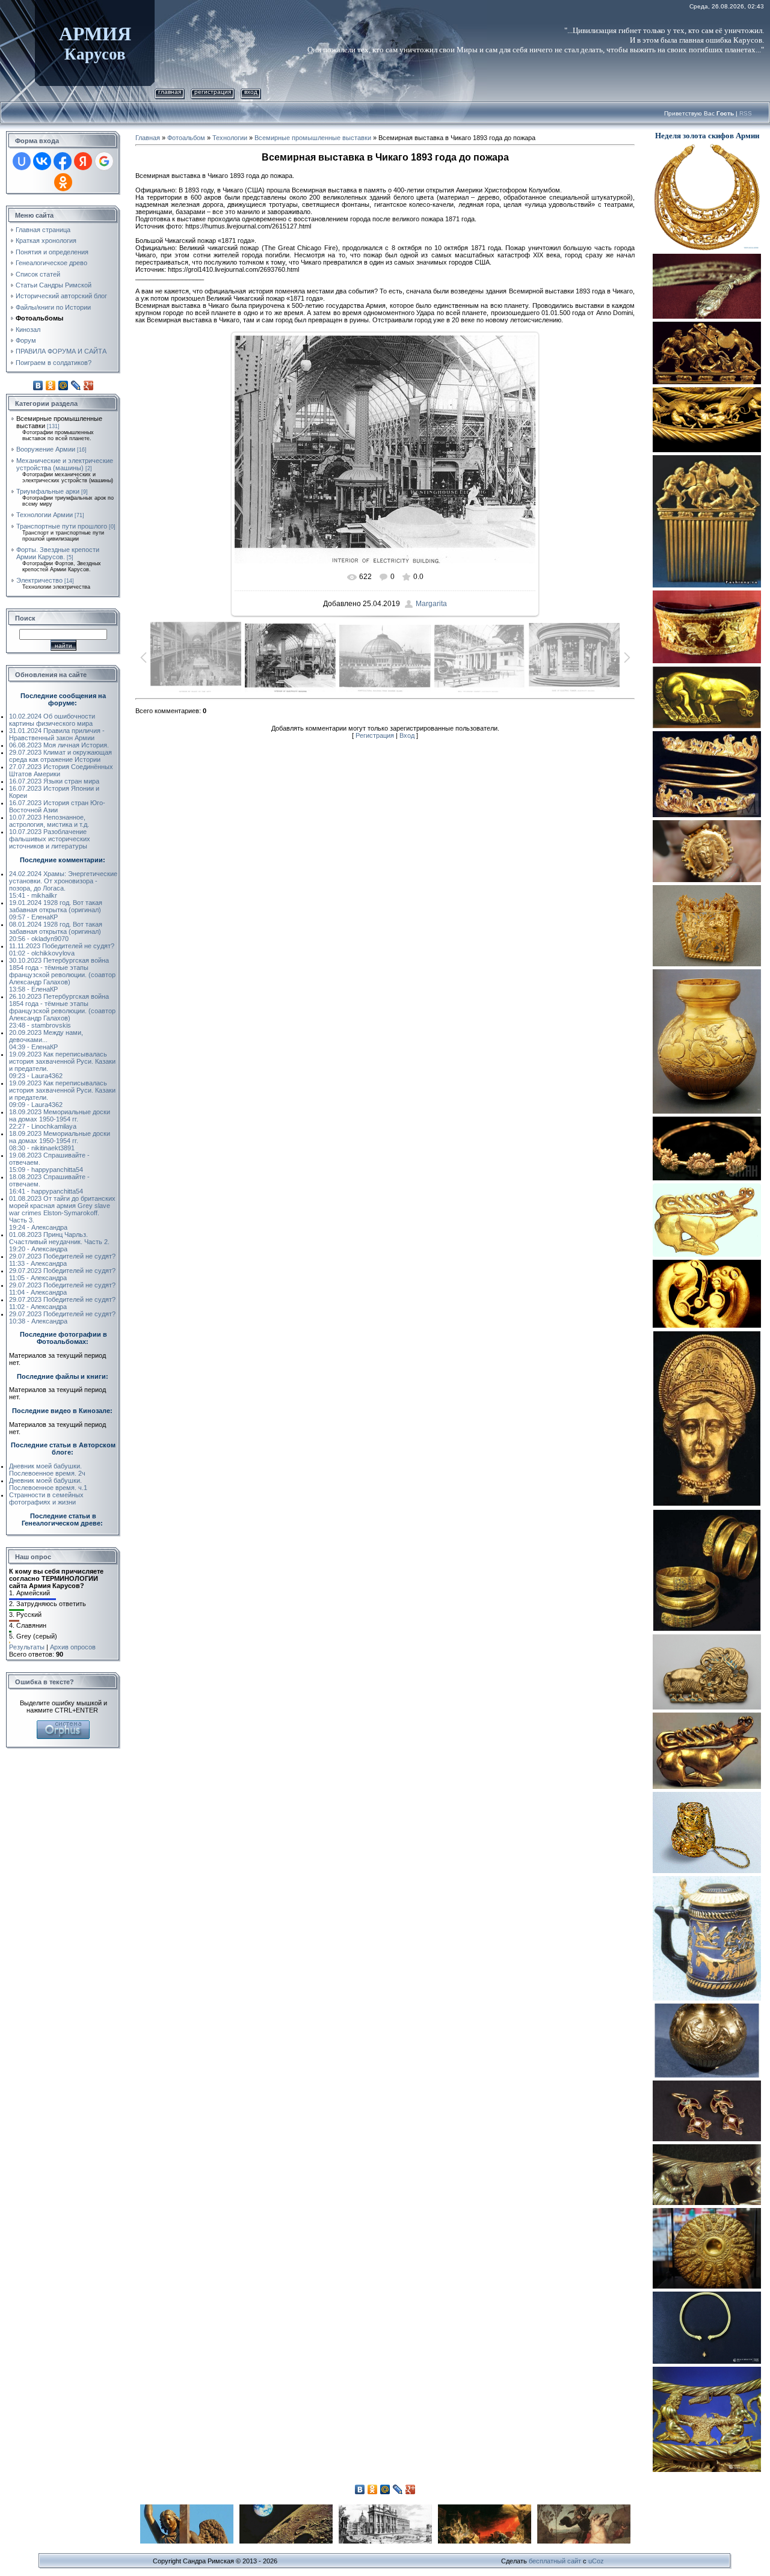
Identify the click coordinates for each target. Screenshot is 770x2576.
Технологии (230, 138)
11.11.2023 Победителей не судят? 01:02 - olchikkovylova (62, 949)
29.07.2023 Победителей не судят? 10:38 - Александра (62, 1317)
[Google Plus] (89, 385)
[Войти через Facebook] (63, 161)
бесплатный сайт (555, 2561)
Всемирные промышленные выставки (313, 138)
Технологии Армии (45, 515)
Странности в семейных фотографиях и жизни (46, 1498)
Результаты (27, 1647)
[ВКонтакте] (38, 385)
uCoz (596, 2561)
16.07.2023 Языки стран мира (54, 781)
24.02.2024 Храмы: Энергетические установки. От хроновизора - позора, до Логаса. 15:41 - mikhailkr (63, 885)
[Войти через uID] (22, 161)
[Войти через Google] (104, 161)
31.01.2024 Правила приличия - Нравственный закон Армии (57, 734)
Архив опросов (73, 1647)
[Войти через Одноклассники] (63, 182)
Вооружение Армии (46, 449)
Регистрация (213, 92)
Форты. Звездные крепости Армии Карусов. (58, 553)
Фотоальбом (186, 138)
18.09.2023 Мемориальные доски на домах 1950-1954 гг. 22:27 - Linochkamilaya (60, 1119)
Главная (170, 92)
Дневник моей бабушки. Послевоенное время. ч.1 (48, 1484)
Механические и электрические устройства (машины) (65, 464)
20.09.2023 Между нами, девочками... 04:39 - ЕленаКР (46, 1040)
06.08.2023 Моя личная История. (59, 745)
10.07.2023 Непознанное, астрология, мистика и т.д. (49, 821)
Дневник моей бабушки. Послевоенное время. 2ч (47, 1470)
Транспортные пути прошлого (62, 526)
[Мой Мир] (63, 385)
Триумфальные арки (48, 491)
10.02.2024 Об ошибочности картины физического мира (52, 720)
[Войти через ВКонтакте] (42, 161)
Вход (251, 92)
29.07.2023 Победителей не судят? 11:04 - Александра (62, 1289)
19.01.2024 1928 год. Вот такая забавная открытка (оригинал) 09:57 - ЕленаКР (56, 910)
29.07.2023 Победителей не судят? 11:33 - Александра (62, 1260)
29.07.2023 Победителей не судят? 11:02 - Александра (62, 1303)
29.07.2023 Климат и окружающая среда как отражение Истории (60, 756)
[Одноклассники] (51, 385)
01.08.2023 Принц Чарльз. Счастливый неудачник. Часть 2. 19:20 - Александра (59, 1242)
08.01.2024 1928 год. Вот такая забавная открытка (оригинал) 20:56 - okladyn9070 (56, 931)
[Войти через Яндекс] (83, 161)
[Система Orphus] (63, 1724)
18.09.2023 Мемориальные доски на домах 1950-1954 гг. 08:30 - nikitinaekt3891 (60, 1141)
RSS (746, 113)
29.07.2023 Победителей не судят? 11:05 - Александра (62, 1274)
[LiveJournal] (76, 385)
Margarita (431, 604)
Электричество (39, 580)
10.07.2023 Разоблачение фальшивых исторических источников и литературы (50, 839)
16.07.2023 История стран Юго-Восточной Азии (57, 806)
